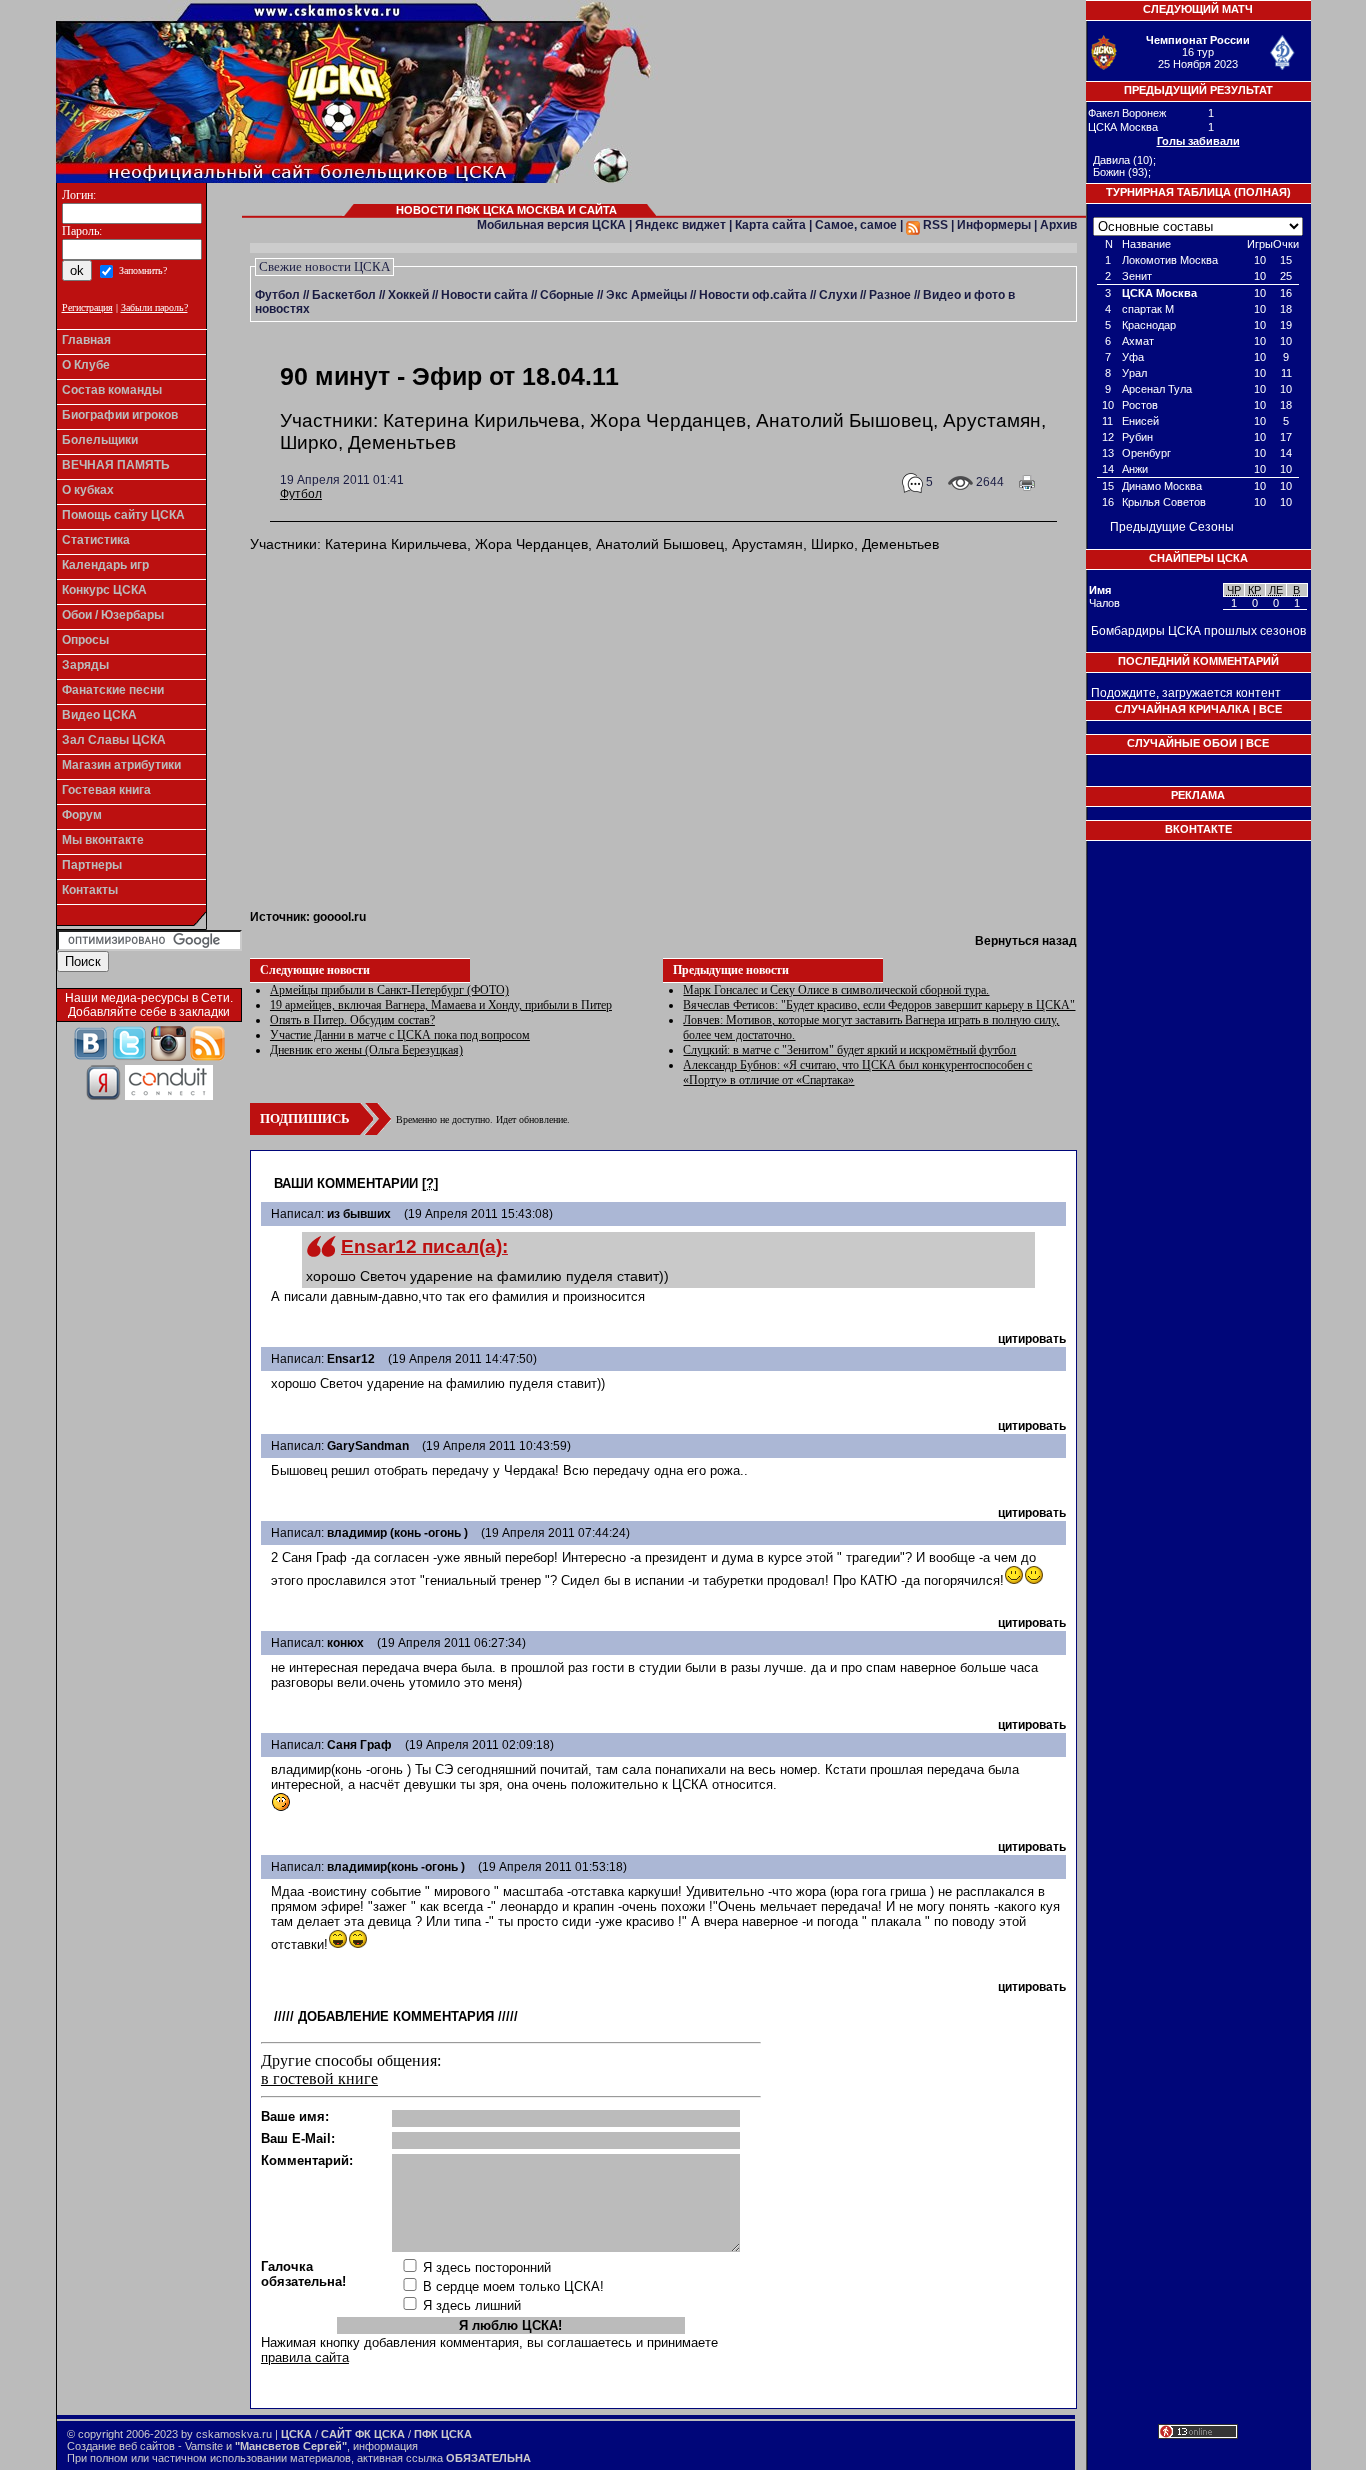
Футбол (277, 295)
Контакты (90, 890)
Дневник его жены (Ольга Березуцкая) (366, 1050)
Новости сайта (484, 295)
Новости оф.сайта (753, 295)
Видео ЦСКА (99, 715)
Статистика (96, 540)
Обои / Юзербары (113, 615)
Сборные (567, 295)
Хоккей (408, 295)
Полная (1262, 192)
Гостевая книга (106, 790)
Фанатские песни (113, 690)
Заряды (85, 665)
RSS (934, 225)
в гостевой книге (319, 2078)
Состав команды (112, 390)
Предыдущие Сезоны (1172, 527)
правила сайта (305, 2357)
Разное (890, 295)
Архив (1058, 225)
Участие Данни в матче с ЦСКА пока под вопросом (400, 1035)
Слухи (838, 295)
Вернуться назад (1026, 941)
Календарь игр (105, 565)
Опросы (85, 640)
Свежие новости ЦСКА (324, 266)
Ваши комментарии (346, 1183)
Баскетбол (344, 295)
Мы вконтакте (103, 840)
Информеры (994, 225)
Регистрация (87, 307)
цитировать (1032, 1339)
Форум (82, 815)
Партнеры (92, 865)
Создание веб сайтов (121, 2446)
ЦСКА (296, 2434)
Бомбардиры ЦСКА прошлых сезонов (1198, 631)
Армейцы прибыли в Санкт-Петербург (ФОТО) (389, 990)
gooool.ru (339, 917)
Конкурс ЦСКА (104, 590)
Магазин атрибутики (121, 765)
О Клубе (86, 365)
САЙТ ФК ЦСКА (363, 2434)
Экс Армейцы (646, 295)
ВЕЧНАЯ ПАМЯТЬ (116, 465)
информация (385, 2446)
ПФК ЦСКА (443, 2434)
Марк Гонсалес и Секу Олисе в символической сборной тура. (836, 990)
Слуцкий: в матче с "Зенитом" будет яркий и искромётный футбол (849, 1050)
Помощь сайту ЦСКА (123, 515)
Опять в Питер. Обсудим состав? (352, 1020)
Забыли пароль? (154, 307)
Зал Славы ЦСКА (114, 740)
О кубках (88, 490)
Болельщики (100, 440)
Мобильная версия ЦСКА (551, 225)
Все (1270, 709)
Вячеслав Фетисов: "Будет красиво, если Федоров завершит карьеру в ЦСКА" (879, 1005)
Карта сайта (770, 225)
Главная (86, 340)
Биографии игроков (120, 415)
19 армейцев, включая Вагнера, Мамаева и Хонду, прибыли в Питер (441, 1005)
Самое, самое (856, 225)
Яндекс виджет (680, 225)
